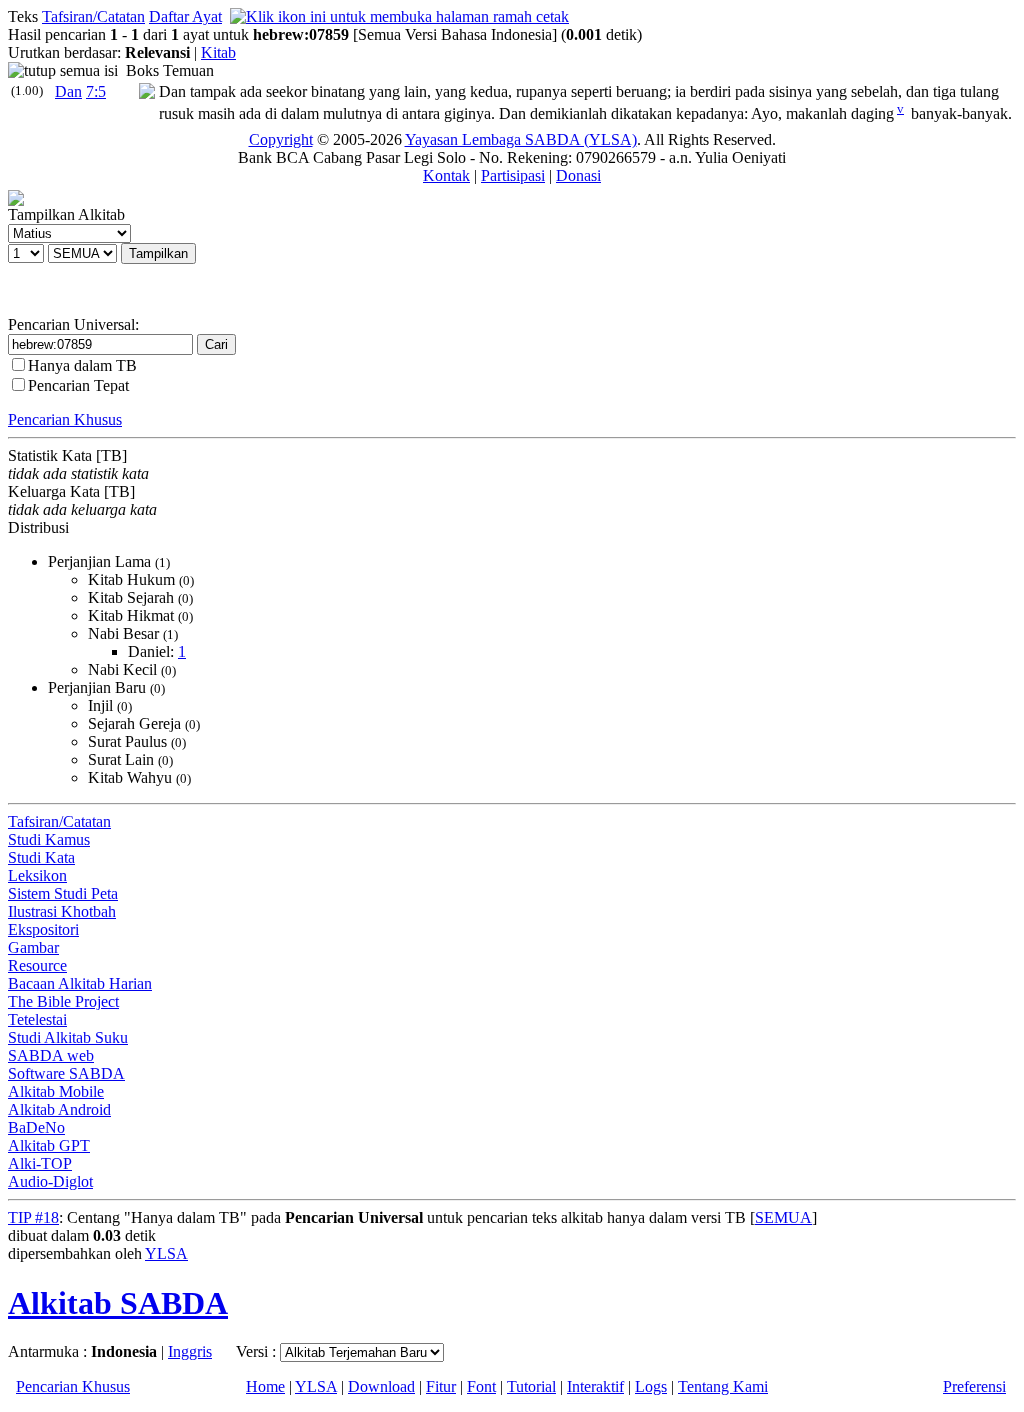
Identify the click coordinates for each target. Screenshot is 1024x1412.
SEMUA (783, 1217)
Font (481, 1386)
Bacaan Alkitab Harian (80, 983)
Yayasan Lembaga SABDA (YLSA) (521, 139)
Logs (651, 1386)
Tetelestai (37, 1019)
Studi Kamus (49, 839)
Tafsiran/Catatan (93, 16)
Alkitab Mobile (56, 1091)
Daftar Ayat (185, 16)
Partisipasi (513, 175)
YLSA (166, 1253)
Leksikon (37, 875)
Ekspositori (43, 929)
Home (265, 1386)
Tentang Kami (723, 1386)
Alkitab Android (59, 1109)
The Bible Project (63, 1001)
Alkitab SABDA (118, 1303)
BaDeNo (36, 1127)
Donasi (578, 175)
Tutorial (531, 1386)
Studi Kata (41, 857)
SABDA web (51, 1055)
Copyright (281, 139)
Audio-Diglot (50, 1181)
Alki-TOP (40, 1163)
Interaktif (595, 1386)
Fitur (441, 1386)
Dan (68, 91)
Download (381, 1386)
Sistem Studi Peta (63, 893)
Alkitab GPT (49, 1145)
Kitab (218, 52)
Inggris (190, 1351)
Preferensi (974, 1386)
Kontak (446, 175)
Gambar (33, 947)
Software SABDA (66, 1073)
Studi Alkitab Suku (68, 1037)
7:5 (96, 91)
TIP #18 (33, 1217)
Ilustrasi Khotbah (62, 911)
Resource (37, 965)
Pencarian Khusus (65, 419)
